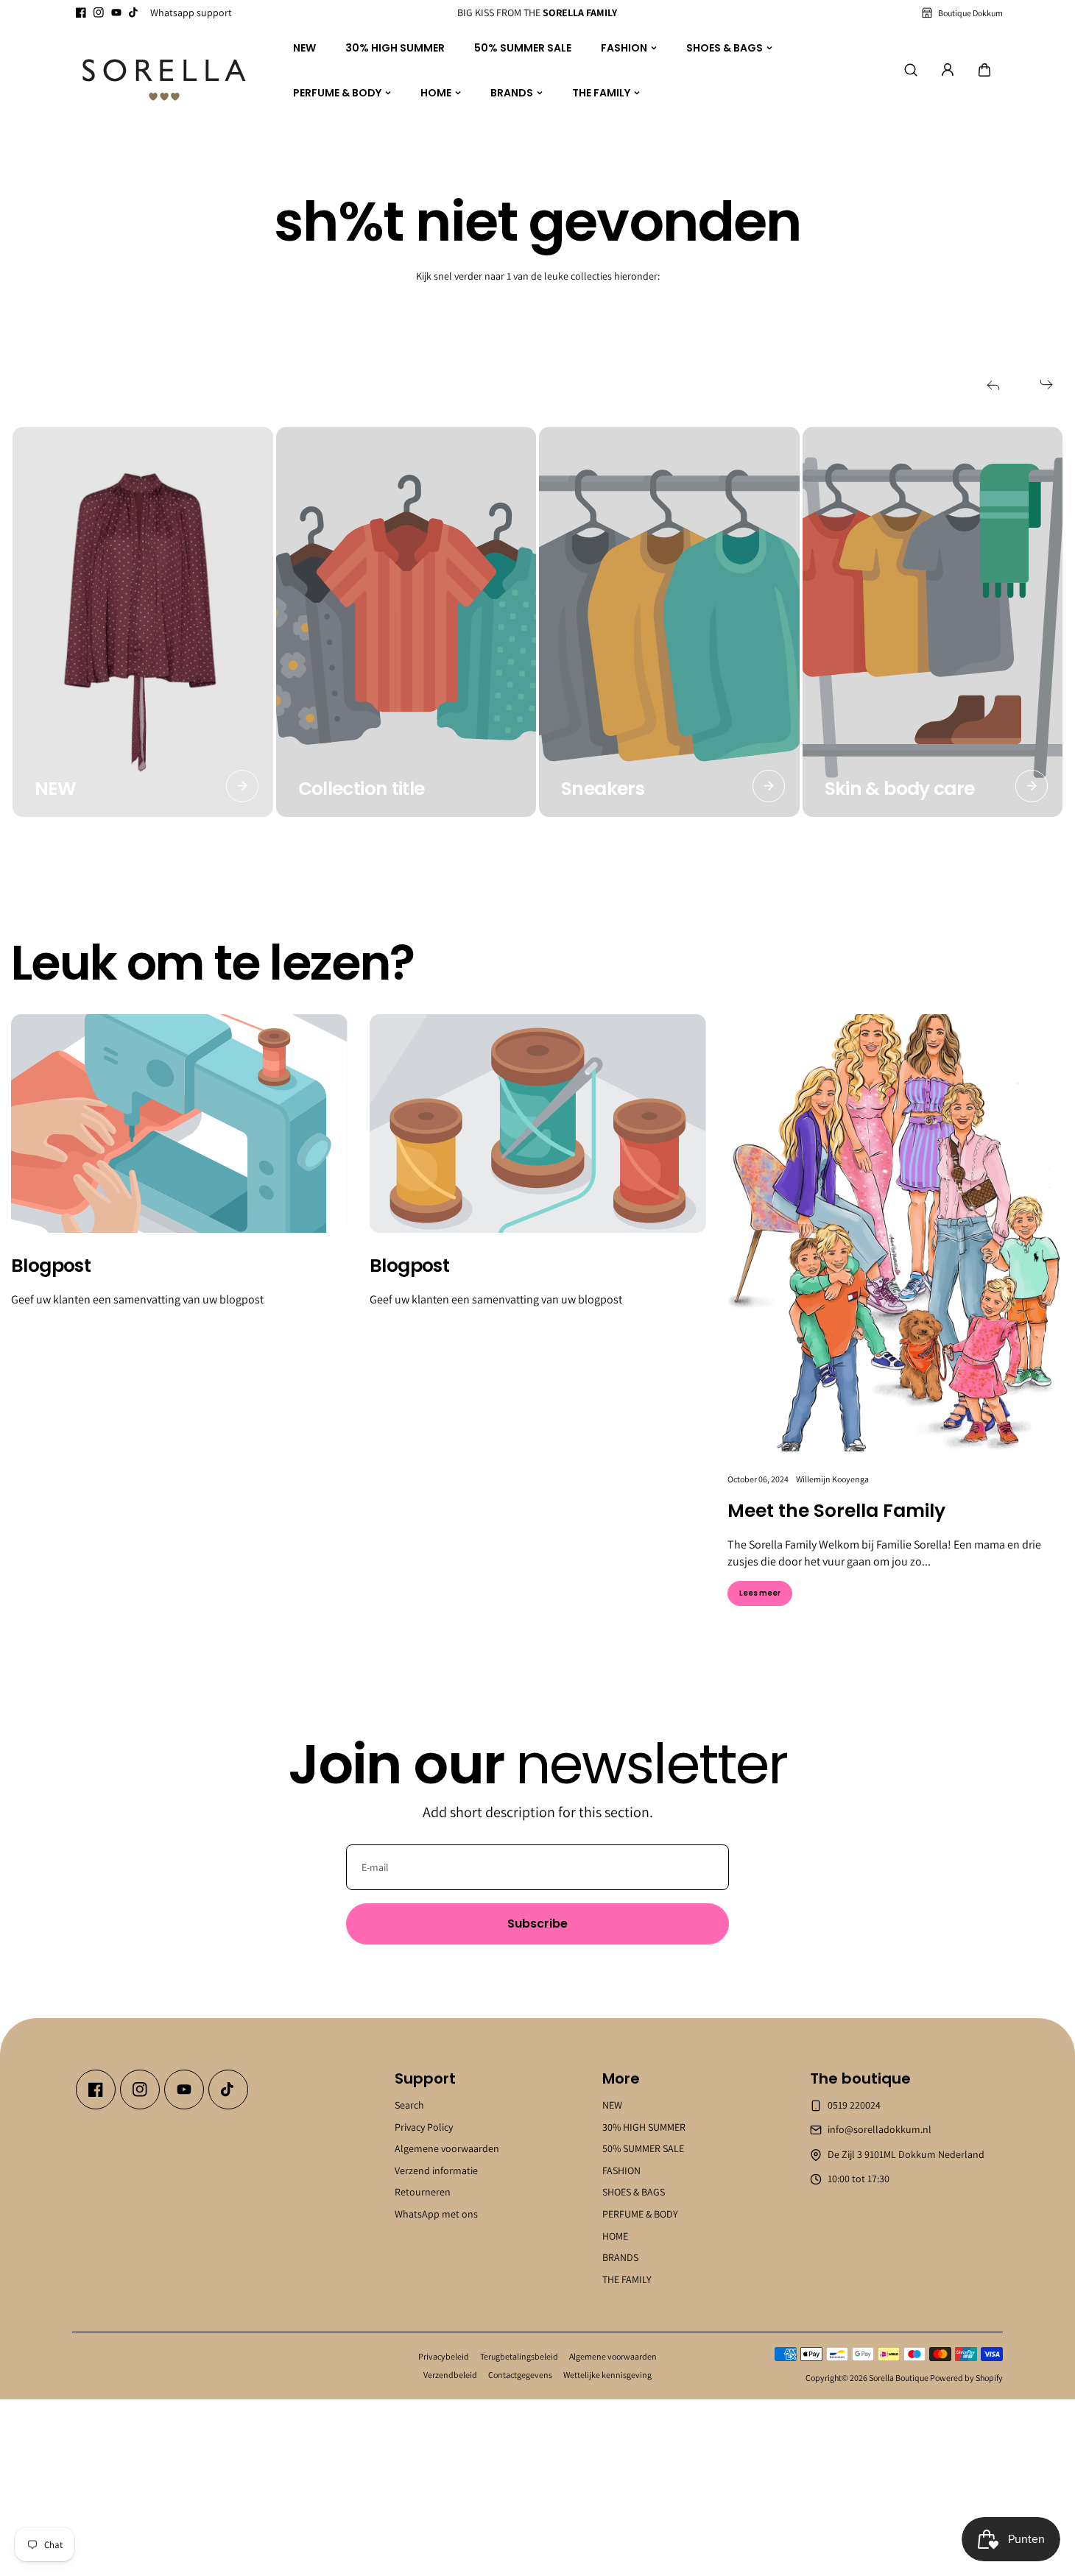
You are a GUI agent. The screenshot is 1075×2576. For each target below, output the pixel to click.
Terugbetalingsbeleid (519, 2356)
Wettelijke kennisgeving (607, 2375)
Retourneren (423, 2193)
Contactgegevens (520, 2375)
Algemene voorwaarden (447, 2148)
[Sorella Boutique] (164, 71)
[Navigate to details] (242, 786)
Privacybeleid (444, 2356)
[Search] (911, 70)
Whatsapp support (191, 13)
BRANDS (512, 92)
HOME (436, 92)
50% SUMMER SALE (523, 48)
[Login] (948, 70)
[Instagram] (99, 13)
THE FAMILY (601, 92)
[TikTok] (134, 13)
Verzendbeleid (450, 2375)
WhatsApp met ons (436, 2214)
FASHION (624, 48)
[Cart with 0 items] (984, 70)
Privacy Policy (424, 2127)
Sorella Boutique (899, 2378)
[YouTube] (116, 13)
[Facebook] (81, 13)
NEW (304, 48)
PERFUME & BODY (337, 92)
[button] (984, 70)
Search (409, 2105)
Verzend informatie (436, 2170)
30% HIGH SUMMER (395, 48)
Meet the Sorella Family (836, 1511)
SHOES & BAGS (725, 48)
